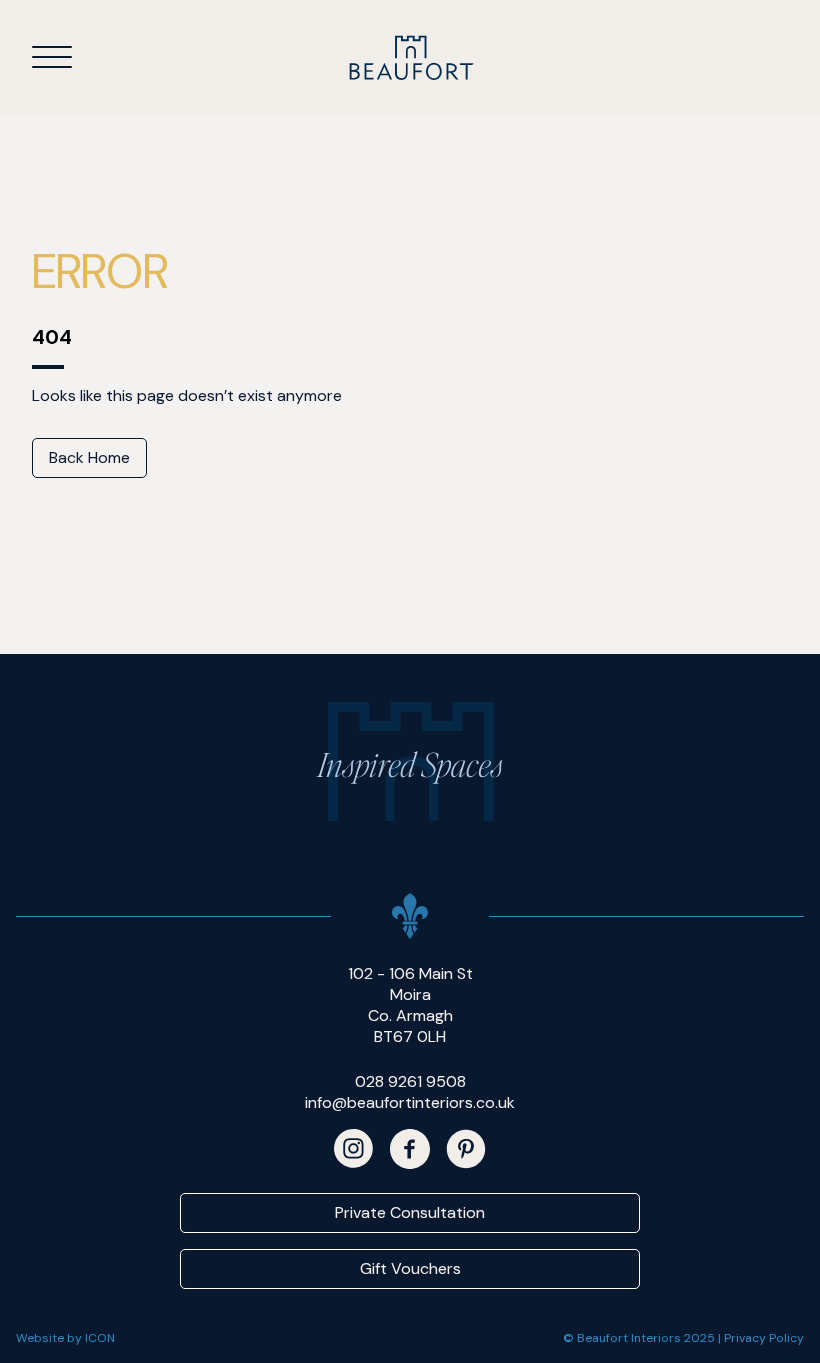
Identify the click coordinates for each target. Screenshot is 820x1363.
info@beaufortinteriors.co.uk (410, 1102)
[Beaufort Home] (410, 57)
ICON (100, 1338)
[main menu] (52, 56)
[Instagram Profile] (354, 1149)
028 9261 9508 (410, 1081)
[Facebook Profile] (410, 1149)
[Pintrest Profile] (466, 1149)
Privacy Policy (764, 1338)
